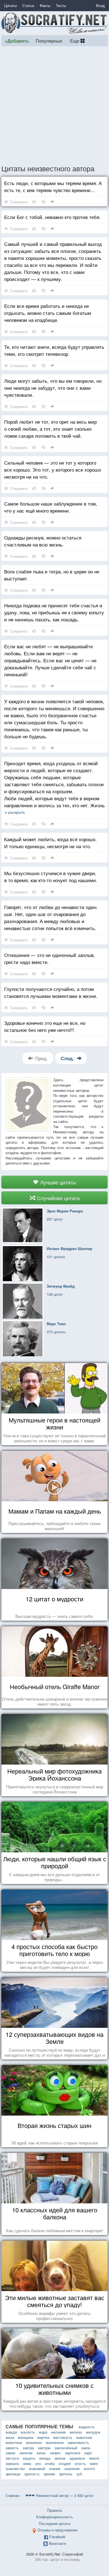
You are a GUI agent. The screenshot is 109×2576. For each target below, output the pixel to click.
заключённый (66, 2448)
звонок (60, 2458)
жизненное (55, 2442)
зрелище (13, 2474)
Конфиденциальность (54, 2517)
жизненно (34, 2442)
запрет (55, 2453)
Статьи (28, 5)
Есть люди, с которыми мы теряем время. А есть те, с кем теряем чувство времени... (53, 186)
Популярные (49, 41)
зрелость (32, 2474)
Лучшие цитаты (57, 1182)
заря (88, 2453)
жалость (28, 2432)
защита (29, 2458)
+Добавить (17, 41)
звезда (45, 2458)
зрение (49, 2474)
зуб (79, 2474)
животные (14, 2442)
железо (76, 2432)
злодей (64, 2463)
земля (94, 2458)
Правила (54, 2510)
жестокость (63, 2437)
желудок (93, 2432)
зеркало (12, 2463)
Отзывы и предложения (57, 2530)
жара (43, 2432)
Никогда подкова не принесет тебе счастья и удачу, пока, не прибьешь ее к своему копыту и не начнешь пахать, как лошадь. (54, 612)
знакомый (37, 2468)
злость (80, 2463)
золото (89, 2468)
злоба (50, 2463)
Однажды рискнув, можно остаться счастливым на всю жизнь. (43, 541)
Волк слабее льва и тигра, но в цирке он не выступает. (52, 575)
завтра (28, 2448)
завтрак (44, 2448)
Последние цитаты (55, 2523)
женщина (26, 2437)
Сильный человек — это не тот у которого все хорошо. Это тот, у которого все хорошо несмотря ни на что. (53, 470)
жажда (11, 2432)
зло (38, 2463)
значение (72, 2468)
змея (94, 2463)
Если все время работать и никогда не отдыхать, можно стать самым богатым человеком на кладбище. (48, 313)
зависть (12, 2448)
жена (10, 2437)
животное (84, 2437)
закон (86, 2448)
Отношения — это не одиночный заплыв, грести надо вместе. (50, 958)
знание (55, 2468)
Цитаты (10, 5)
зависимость (78, 2442)
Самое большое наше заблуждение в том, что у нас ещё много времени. (51, 507)
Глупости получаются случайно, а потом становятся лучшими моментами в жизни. (51, 992)
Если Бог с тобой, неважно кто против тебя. (52, 217)
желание (58, 2432)
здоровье (77, 2458)
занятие (26, 2453)
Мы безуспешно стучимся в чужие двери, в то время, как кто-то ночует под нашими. (51, 877)
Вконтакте (57, 2543)
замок (10, 2453)
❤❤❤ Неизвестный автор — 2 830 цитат (60, 2495)
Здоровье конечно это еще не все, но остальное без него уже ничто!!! (45, 1026)
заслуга (12, 2458)
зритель (66, 2474)
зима (27, 2463)
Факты (45, 5)
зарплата (73, 2453)
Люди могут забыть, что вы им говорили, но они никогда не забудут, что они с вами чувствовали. (53, 388)
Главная (12, 2495)
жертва (43, 2437)
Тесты (61, 5)
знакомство (15, 2468)
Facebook (57, 2537)
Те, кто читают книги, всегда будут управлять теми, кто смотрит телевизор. (54, 350)
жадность (87, 2427)
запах (41, 2453)
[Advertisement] (54, 105)
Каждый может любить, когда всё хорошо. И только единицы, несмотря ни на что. (50, 843)
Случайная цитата (58, 1198)
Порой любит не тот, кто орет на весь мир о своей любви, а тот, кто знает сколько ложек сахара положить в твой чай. (50, 429)
